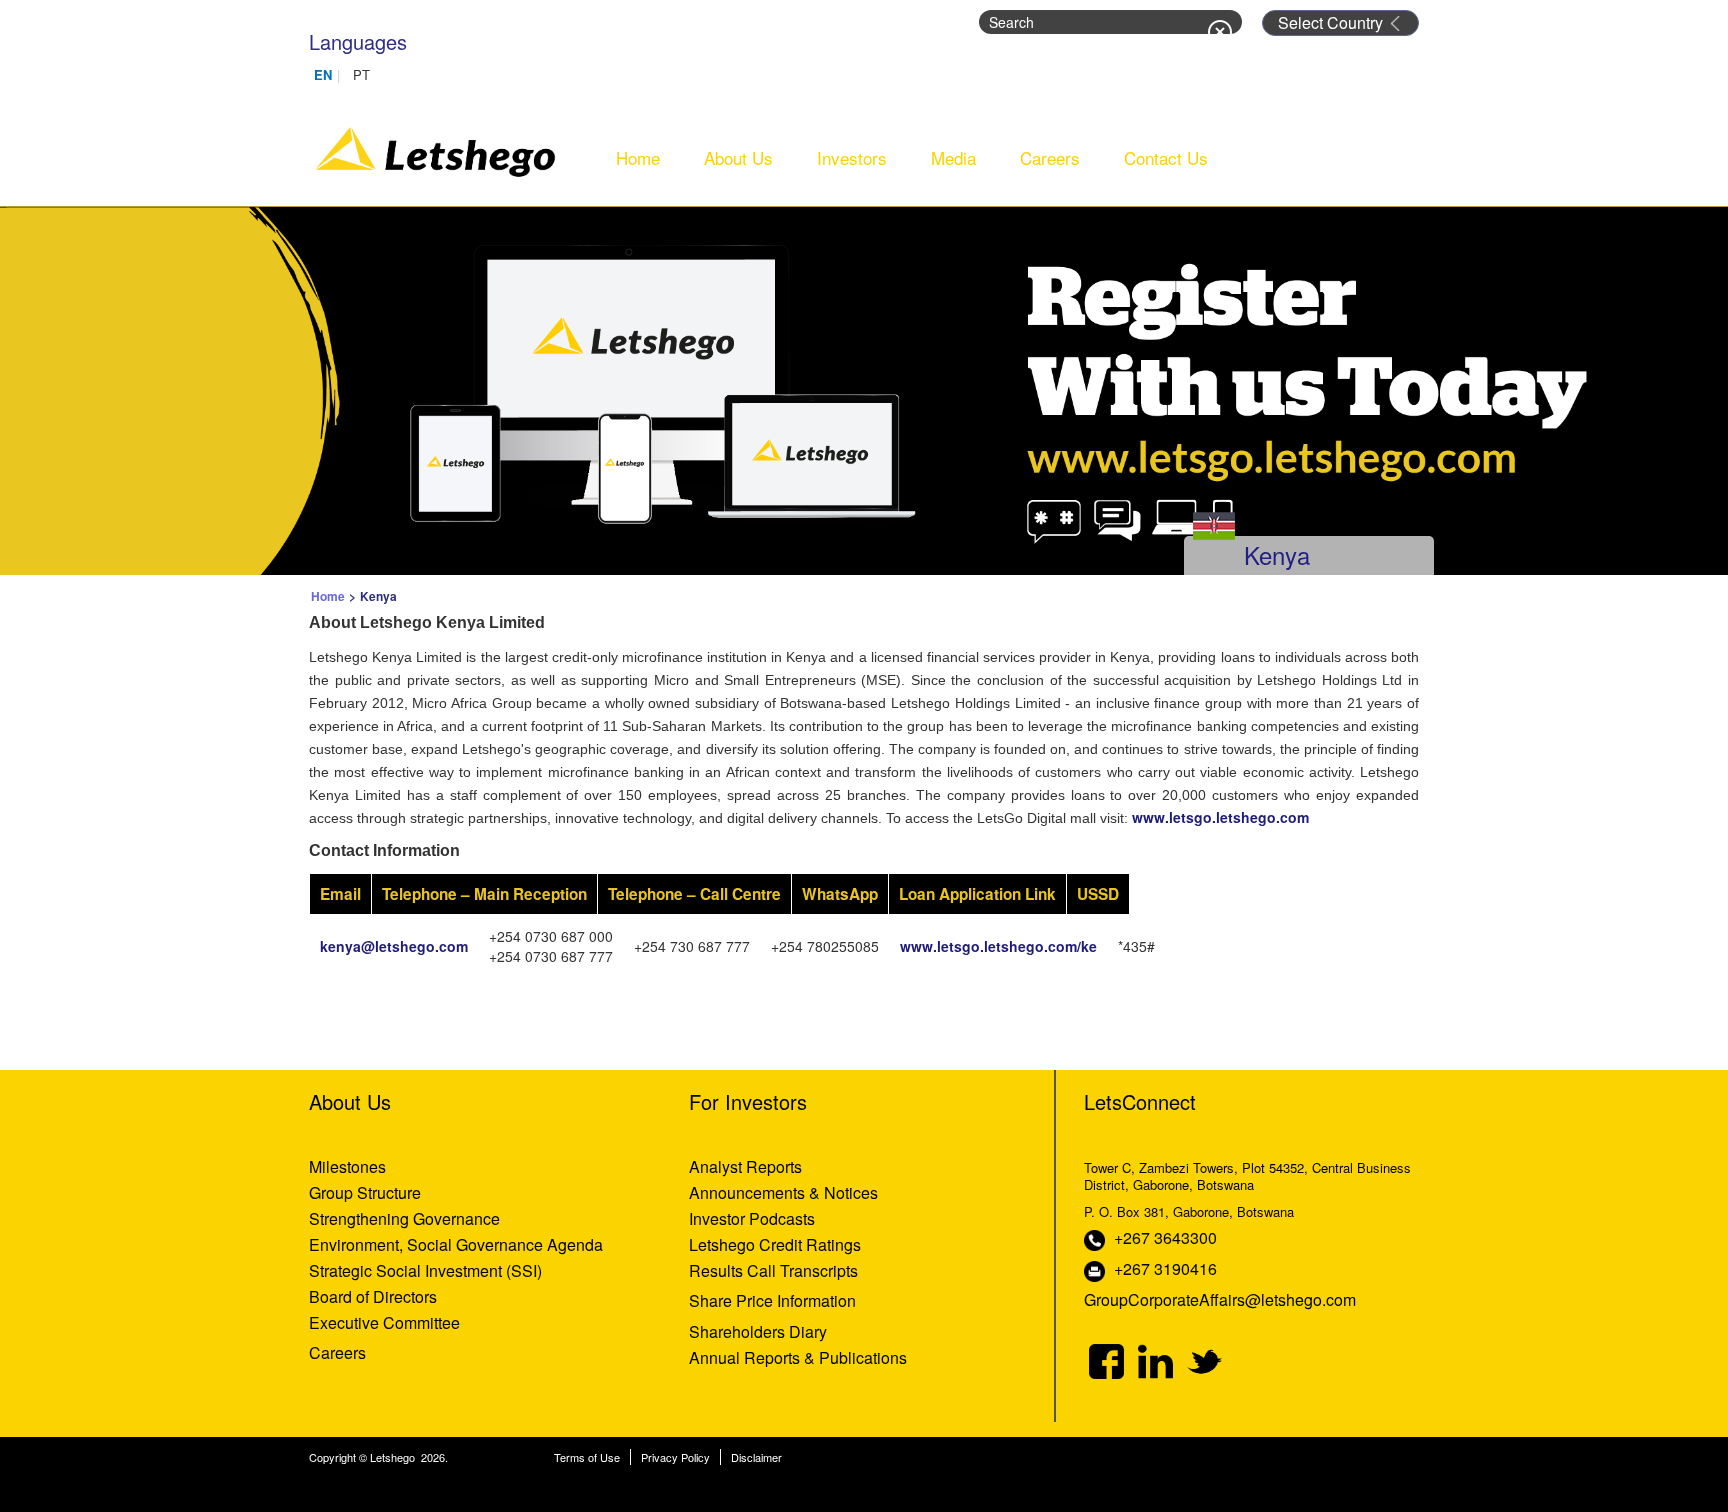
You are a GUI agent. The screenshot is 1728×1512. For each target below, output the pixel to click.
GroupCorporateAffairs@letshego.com (1220, 1299)
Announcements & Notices (783, 1192)
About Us (738, 157)
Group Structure (365, 1192)
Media (953, 157)
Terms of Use (587, 1457)
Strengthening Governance (404, 1218)
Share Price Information (772, 1300)
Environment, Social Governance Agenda (456, 1244)
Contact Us (1166, 157)
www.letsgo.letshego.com (1222, 817)
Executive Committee (384, 1322)
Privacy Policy (675, 1457)
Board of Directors (373, 1296)
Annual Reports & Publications (798, 1357)
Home (638, 157)
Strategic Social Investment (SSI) (425, 1270)
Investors (852, 157)
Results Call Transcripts (773, 1270)
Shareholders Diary (758, 1331)
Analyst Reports (745, 1166)
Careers (1050, 157)
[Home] (436, 148)
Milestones (347, 1166)
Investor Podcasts (752, 1218)
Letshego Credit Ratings (775, 1244)
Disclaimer (756, 1457)
